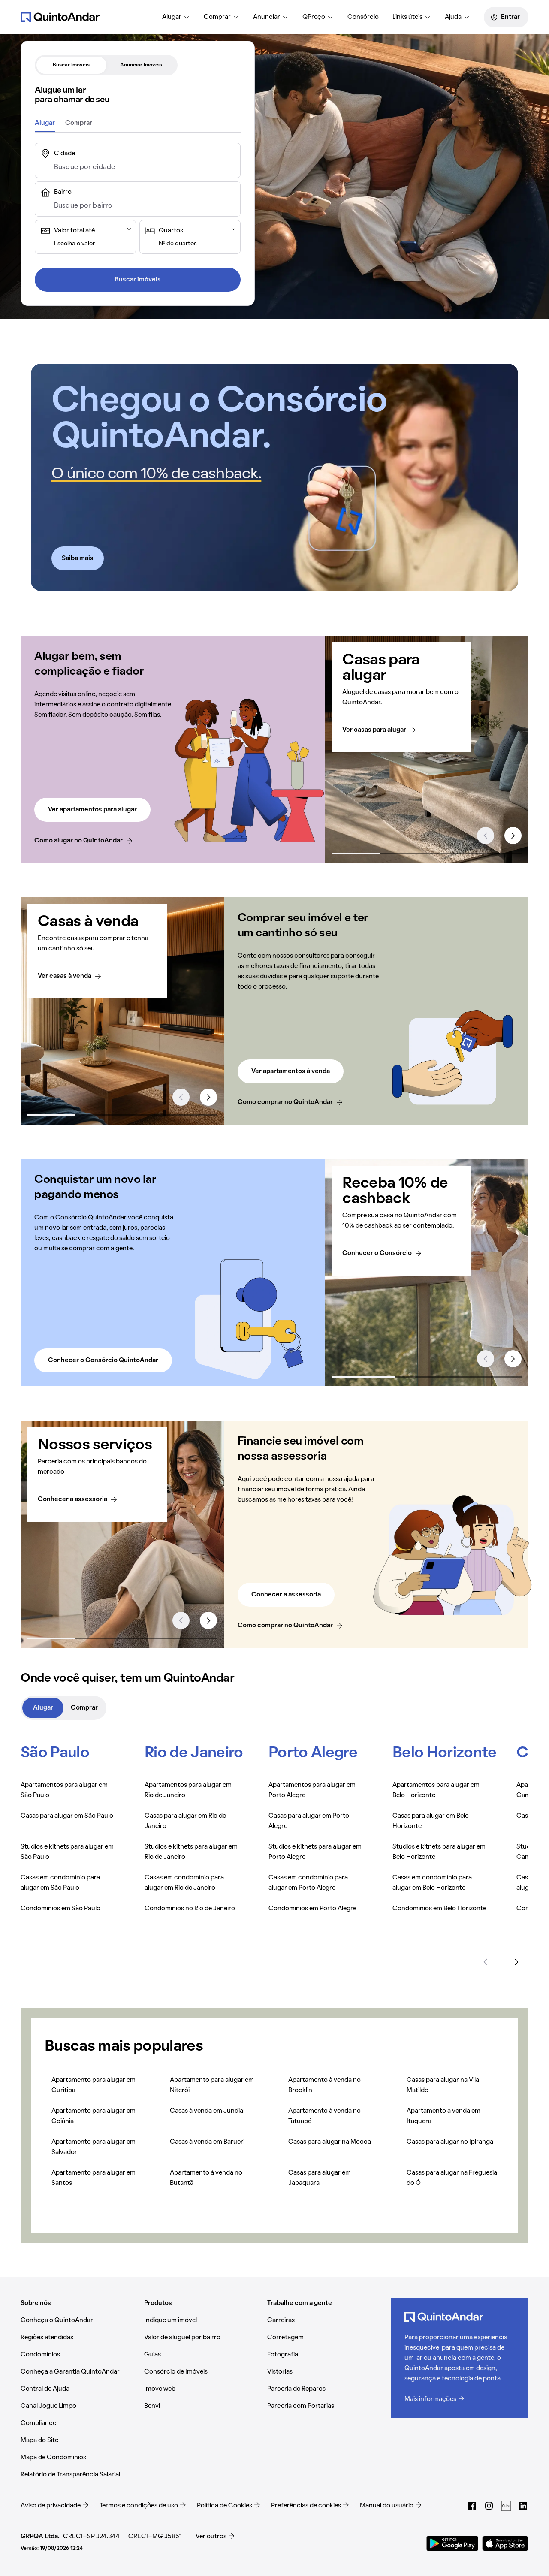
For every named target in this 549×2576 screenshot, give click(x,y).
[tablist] (106, 65)
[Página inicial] (60, 17)
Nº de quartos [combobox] (178, 244)
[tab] (71, 65)
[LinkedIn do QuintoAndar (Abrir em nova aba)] (523, 2506)
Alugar (172, 17)
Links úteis (407, 17)
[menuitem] (176, 17)
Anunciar (267, 17)
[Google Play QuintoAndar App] (452, 2543)
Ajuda (453, 17)
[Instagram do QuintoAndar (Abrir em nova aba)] (489, 2506)
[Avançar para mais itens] (513, 836)
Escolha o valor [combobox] (74, 244)
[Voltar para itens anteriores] (486, 836)
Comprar (217, 17)
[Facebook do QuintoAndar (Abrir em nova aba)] (472, 2506)
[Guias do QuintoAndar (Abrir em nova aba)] (506, 2506)
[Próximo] (516, 1962)
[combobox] (145, 167)
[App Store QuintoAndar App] (505, 2543)
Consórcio (363, 17)
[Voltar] (486, 1962)
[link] (84, 841)
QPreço (314, 17)
